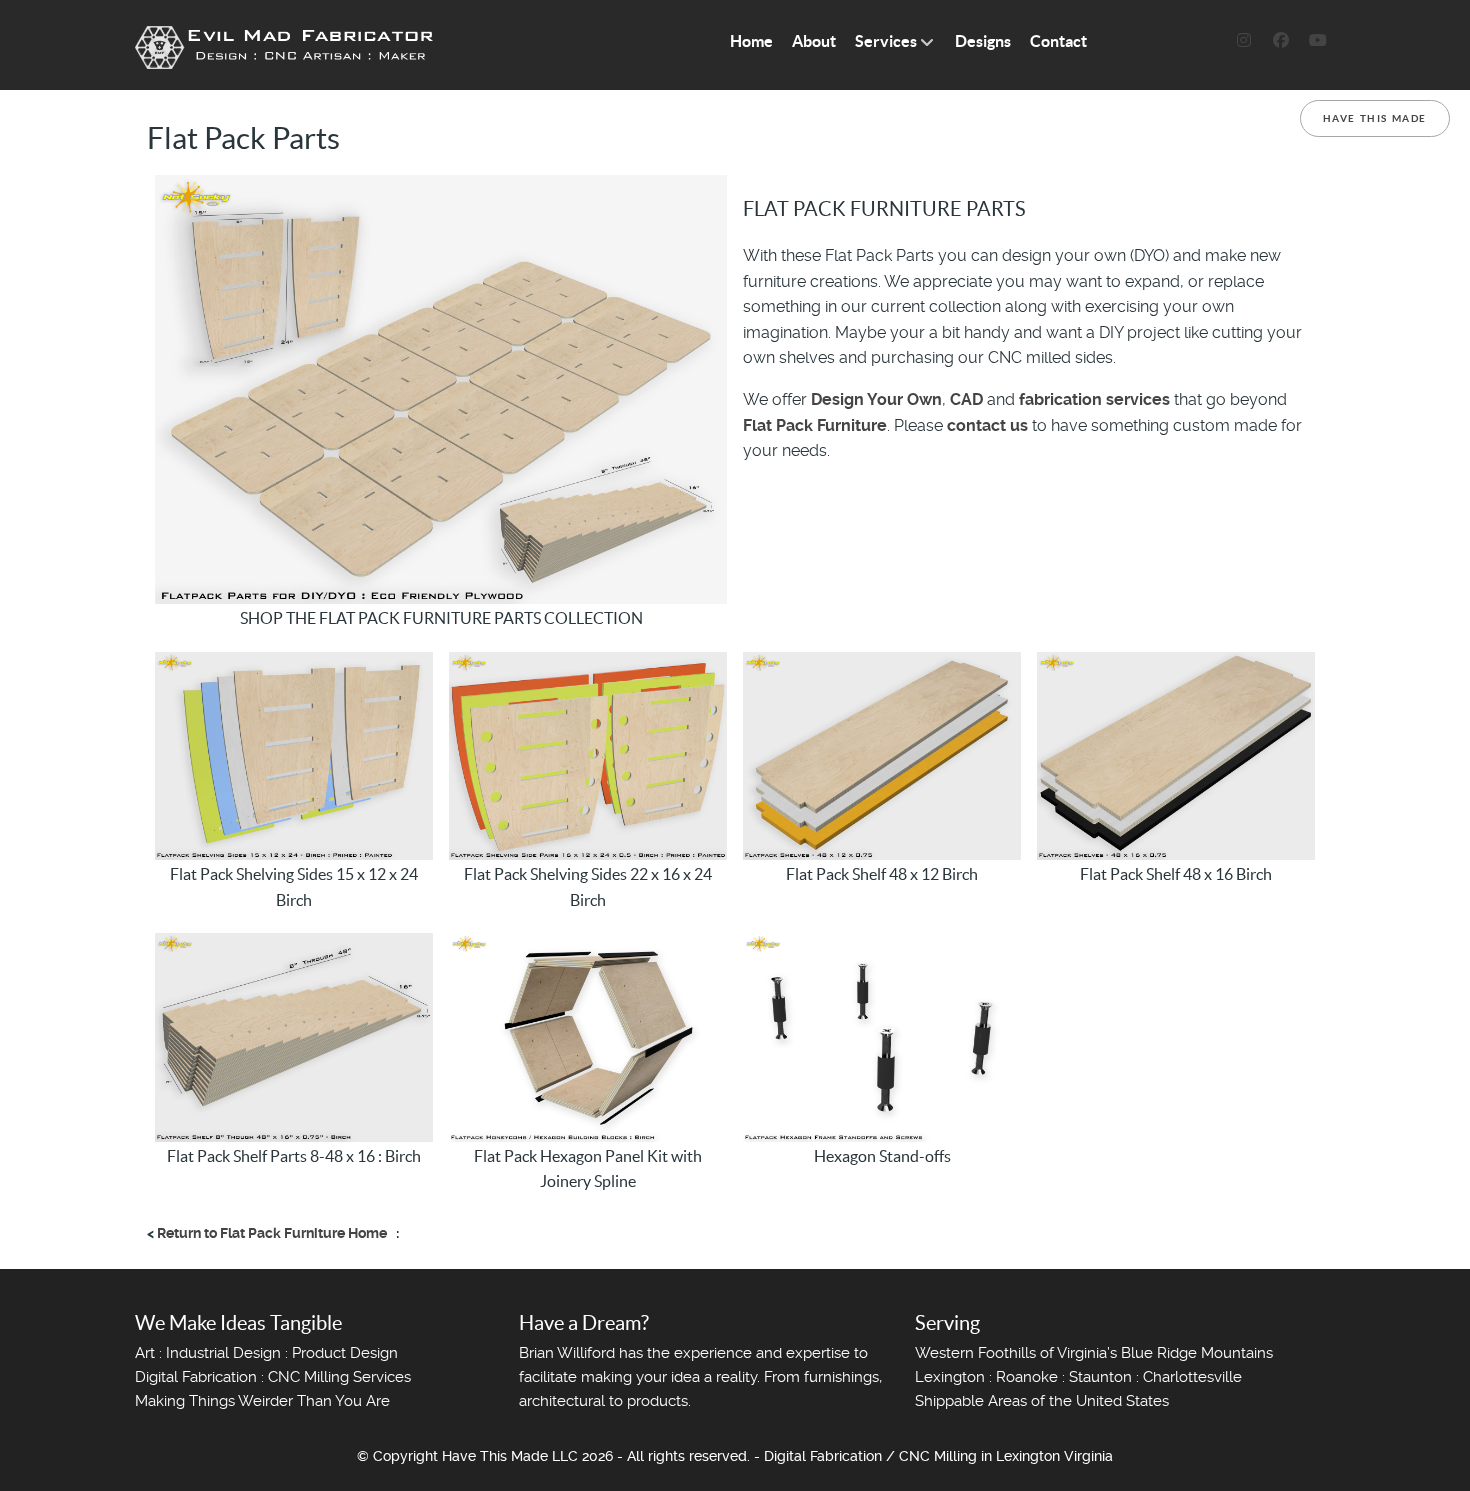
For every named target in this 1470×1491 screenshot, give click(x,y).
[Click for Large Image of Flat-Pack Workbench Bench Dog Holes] (441, 388)
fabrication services (1094, 399)
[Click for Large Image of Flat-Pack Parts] (294, 754)
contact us (987, 425)
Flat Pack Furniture (815, 425)
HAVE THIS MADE (1375, 118)
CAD (966, 399)
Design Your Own (876, 399)
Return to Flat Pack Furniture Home (272, 1233)
